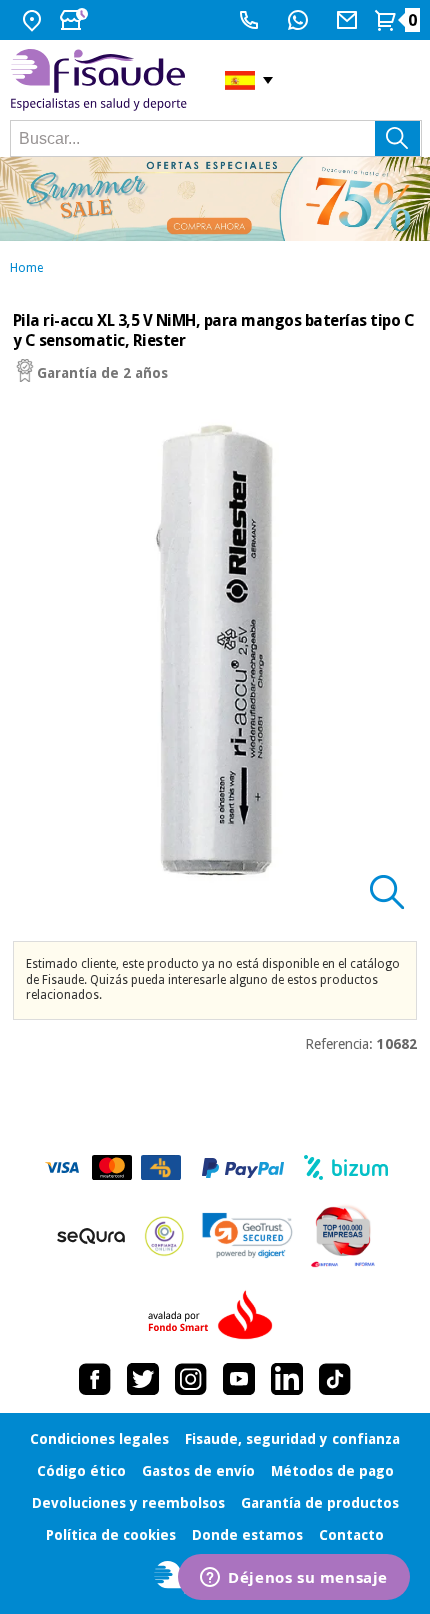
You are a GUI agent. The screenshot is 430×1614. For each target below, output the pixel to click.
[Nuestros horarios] (76, 20)
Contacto (351, 1535)
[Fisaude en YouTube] (239, 1379)
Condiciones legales (99, 1439)
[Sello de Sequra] (91, 1236)
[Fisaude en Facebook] (95, 1379)
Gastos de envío (198, 1471)
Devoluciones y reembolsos (128, 1503)
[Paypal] (243, 1168)
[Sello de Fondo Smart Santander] (215, 1316)
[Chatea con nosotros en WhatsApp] (300, 20)
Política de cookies (111, 1535)
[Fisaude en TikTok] (335, 1379)
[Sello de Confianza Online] (164, 1236)
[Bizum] (346, 1168)
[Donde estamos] (34, 20)
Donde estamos (247, 1535)
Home (26, 268)
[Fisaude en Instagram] (191, 1379)
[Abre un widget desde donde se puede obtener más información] (294, 1579)
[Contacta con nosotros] (349, 20)
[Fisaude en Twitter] (143, 1379)
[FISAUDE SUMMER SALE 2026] (215, 199)
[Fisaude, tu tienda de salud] (102, 80)
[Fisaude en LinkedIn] (287, 1379)
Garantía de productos (320, 1503)
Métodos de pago (332, 1471)
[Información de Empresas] (343, 1236)
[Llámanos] (251, 20)
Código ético (81, 1471)
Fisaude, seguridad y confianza (292, 1439)
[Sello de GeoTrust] (247, 1235)
